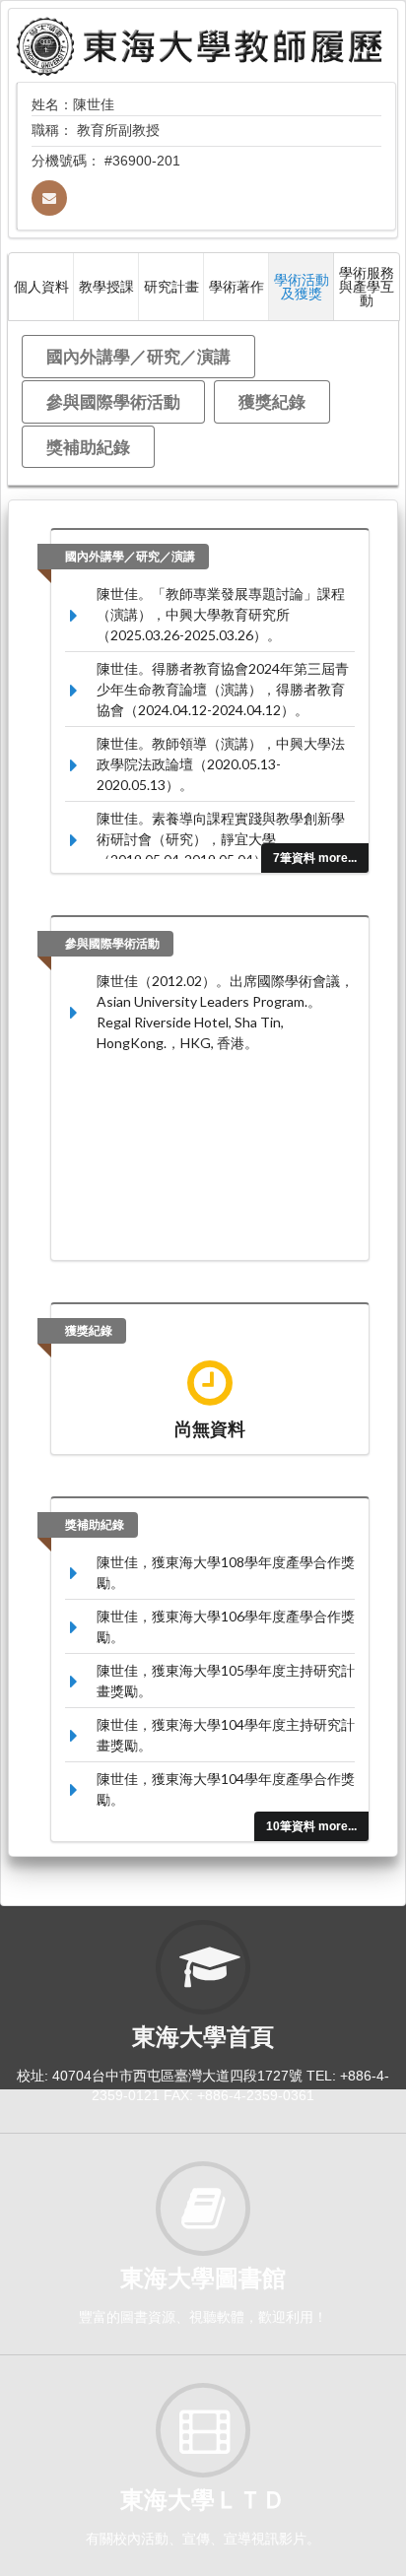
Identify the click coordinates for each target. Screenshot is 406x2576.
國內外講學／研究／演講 (138, 356)
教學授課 (106, 286)
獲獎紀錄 (272, 401)
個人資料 (41, 286)
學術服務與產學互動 (367, 286)
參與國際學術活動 (113, 401)
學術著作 (237, 286)
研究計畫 (171, 286)
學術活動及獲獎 (302, 286)
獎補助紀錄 (88, 447)
